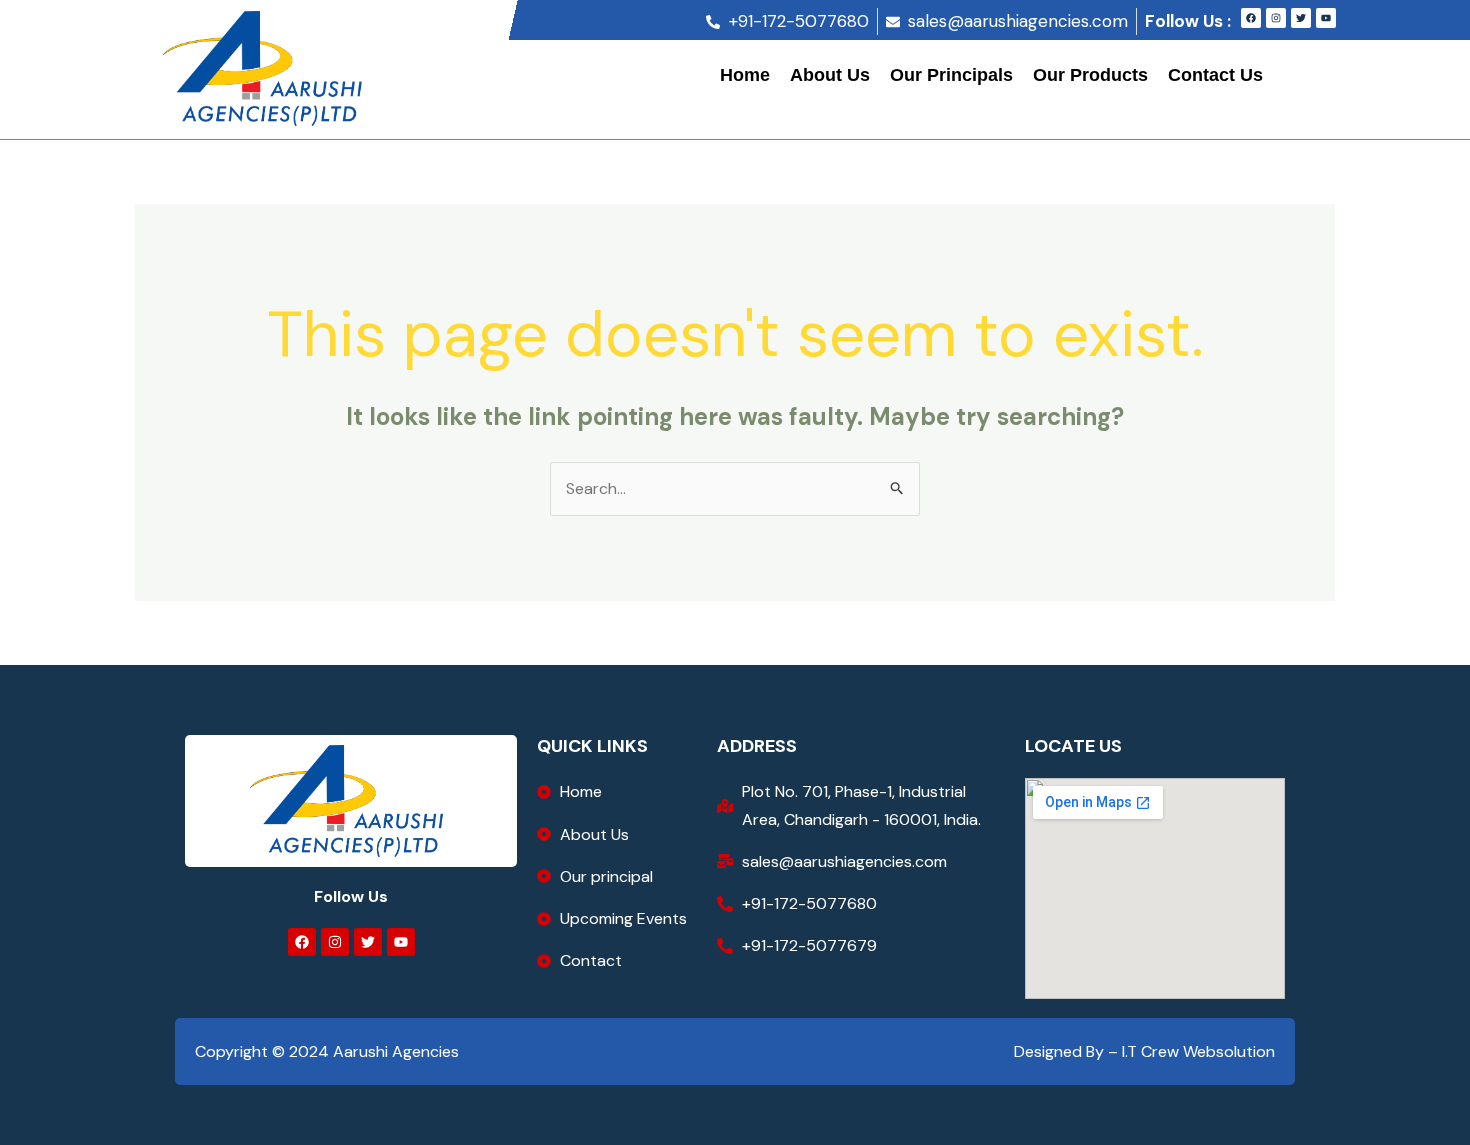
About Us (830, 75)
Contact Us (1215, 75)
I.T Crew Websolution (1196, 1051)
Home (745, 75)
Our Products (1090, 75)
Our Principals (951, 75)
